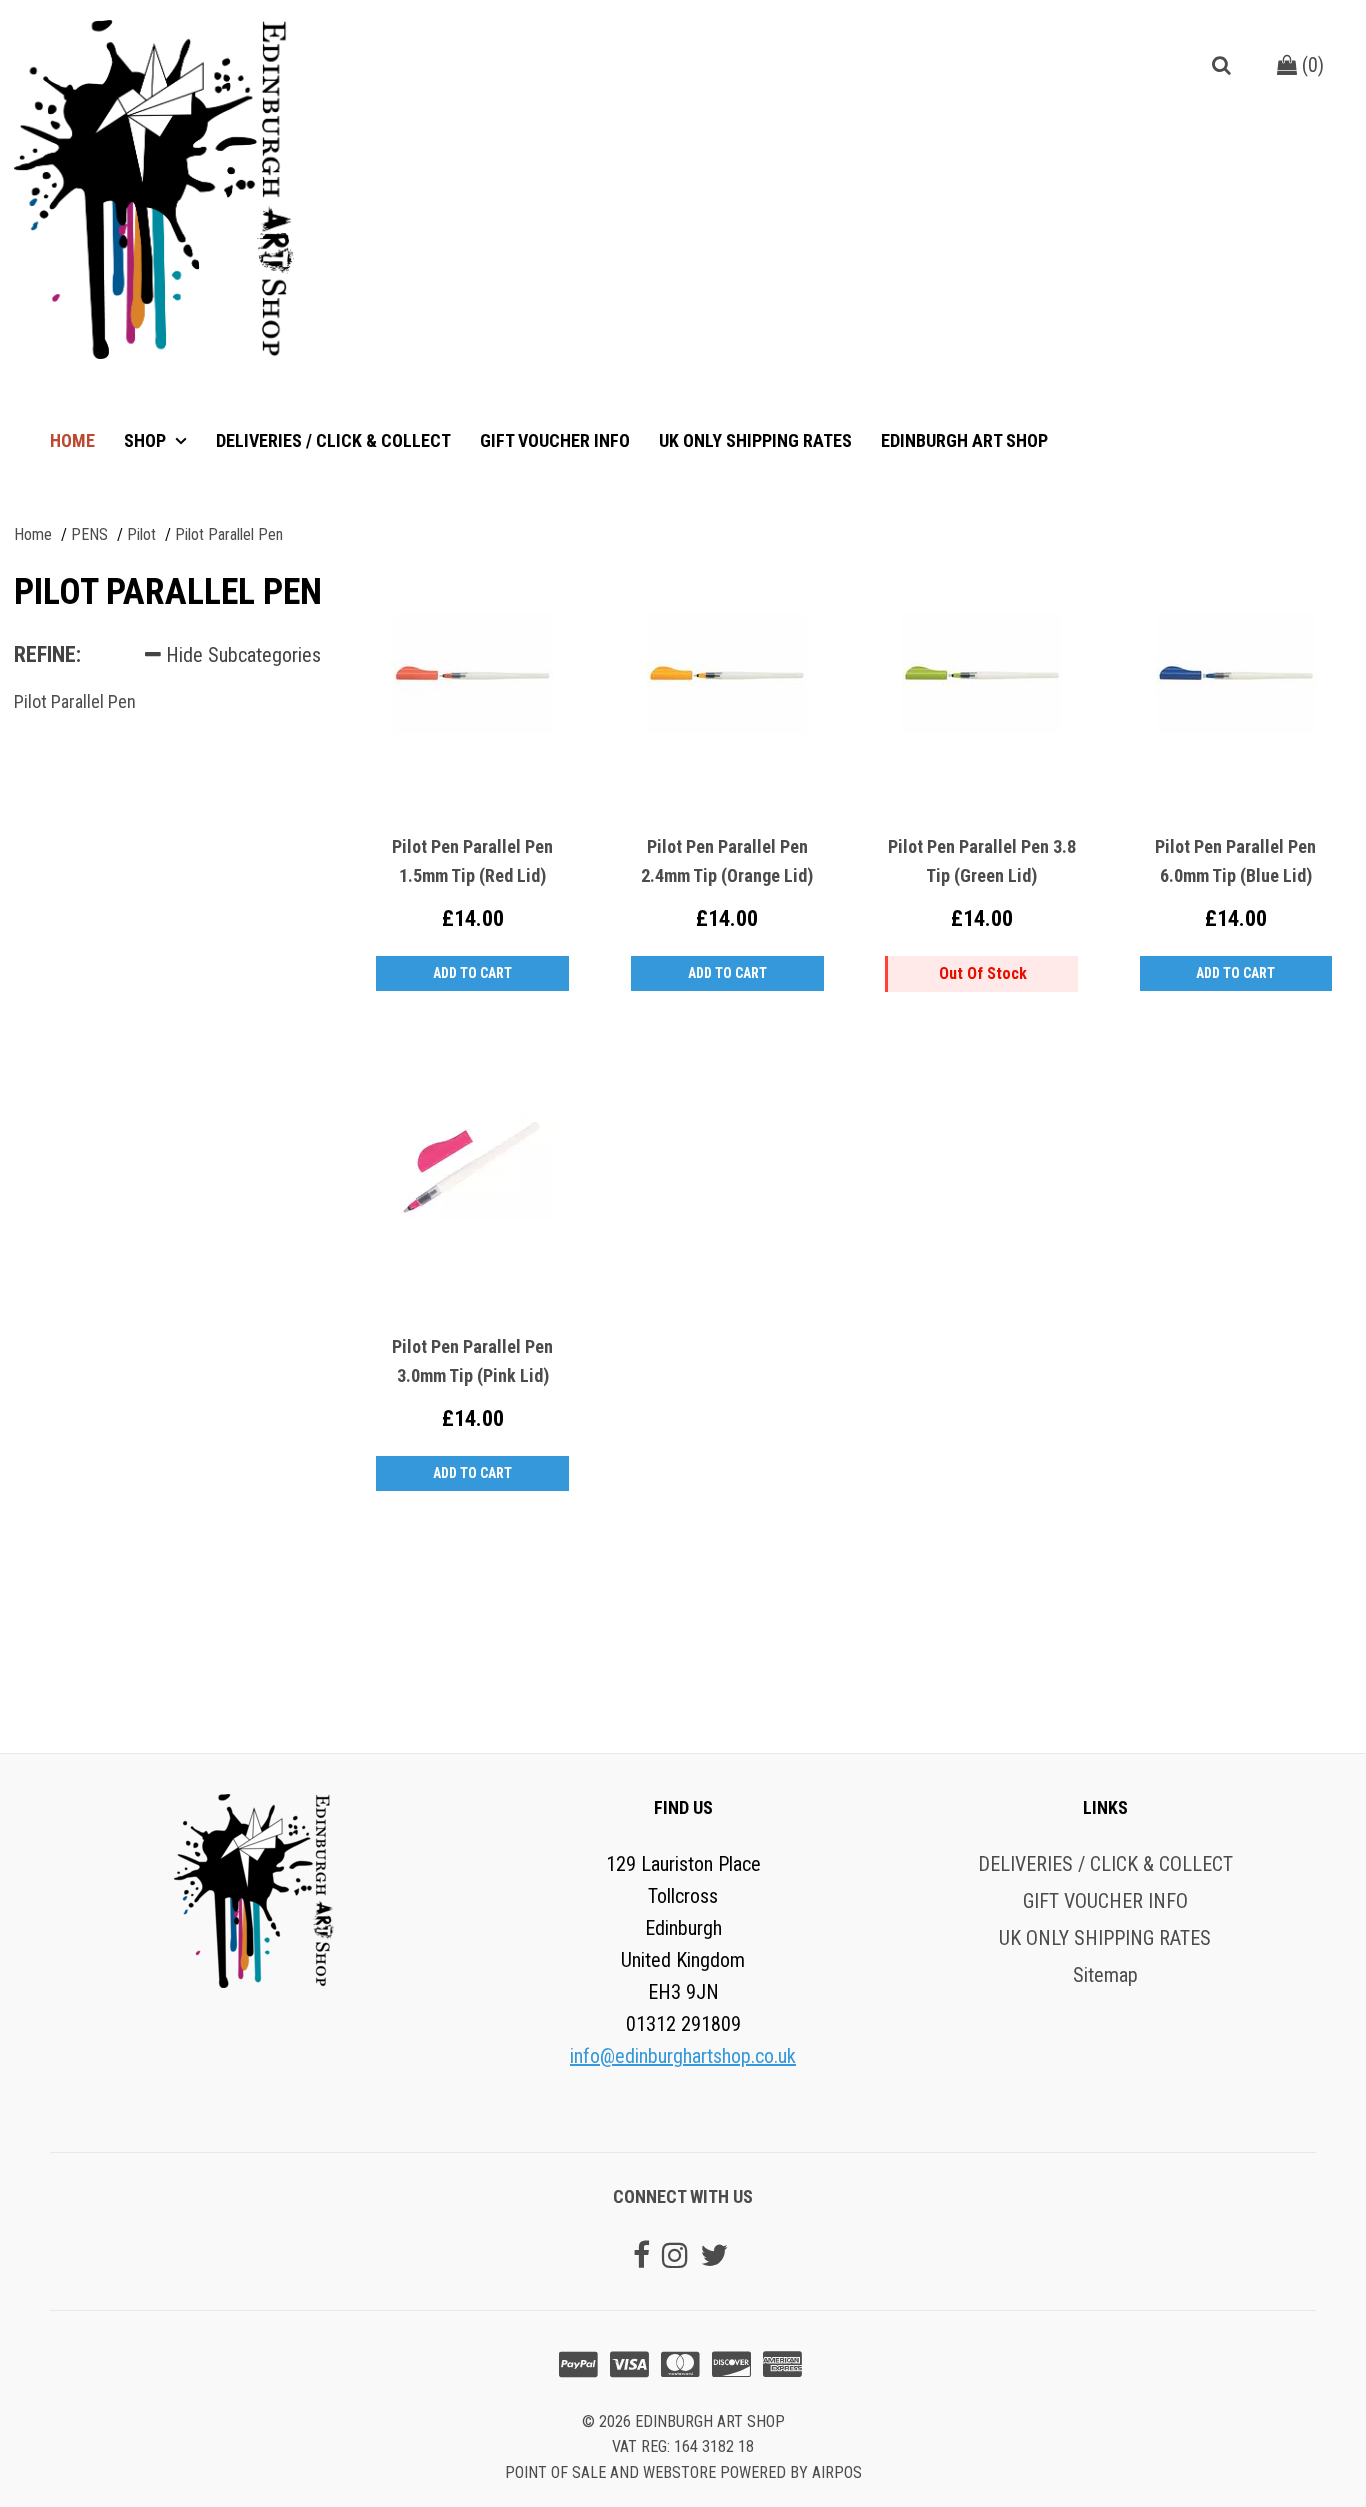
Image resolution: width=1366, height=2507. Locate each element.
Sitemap (1105, 1975)
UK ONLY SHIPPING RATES (755, 440)
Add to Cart (472, 973)
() (1310, 65)
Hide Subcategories (241, 655)
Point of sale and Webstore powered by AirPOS (683, 2472)
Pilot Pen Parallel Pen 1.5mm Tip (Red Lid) (472, 861)
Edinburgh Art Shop (964, 440)
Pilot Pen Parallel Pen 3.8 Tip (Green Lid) (982, 861)
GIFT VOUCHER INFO (555, 440)
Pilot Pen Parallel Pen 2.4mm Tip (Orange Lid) (727, 861)
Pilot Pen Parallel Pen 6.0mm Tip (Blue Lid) (1235, 861)
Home (72, 440)
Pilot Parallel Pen (75, 701)
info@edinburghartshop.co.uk (683, 2056)
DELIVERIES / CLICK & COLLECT (333, 440)
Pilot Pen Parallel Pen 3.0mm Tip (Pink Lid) (472, 1361)
